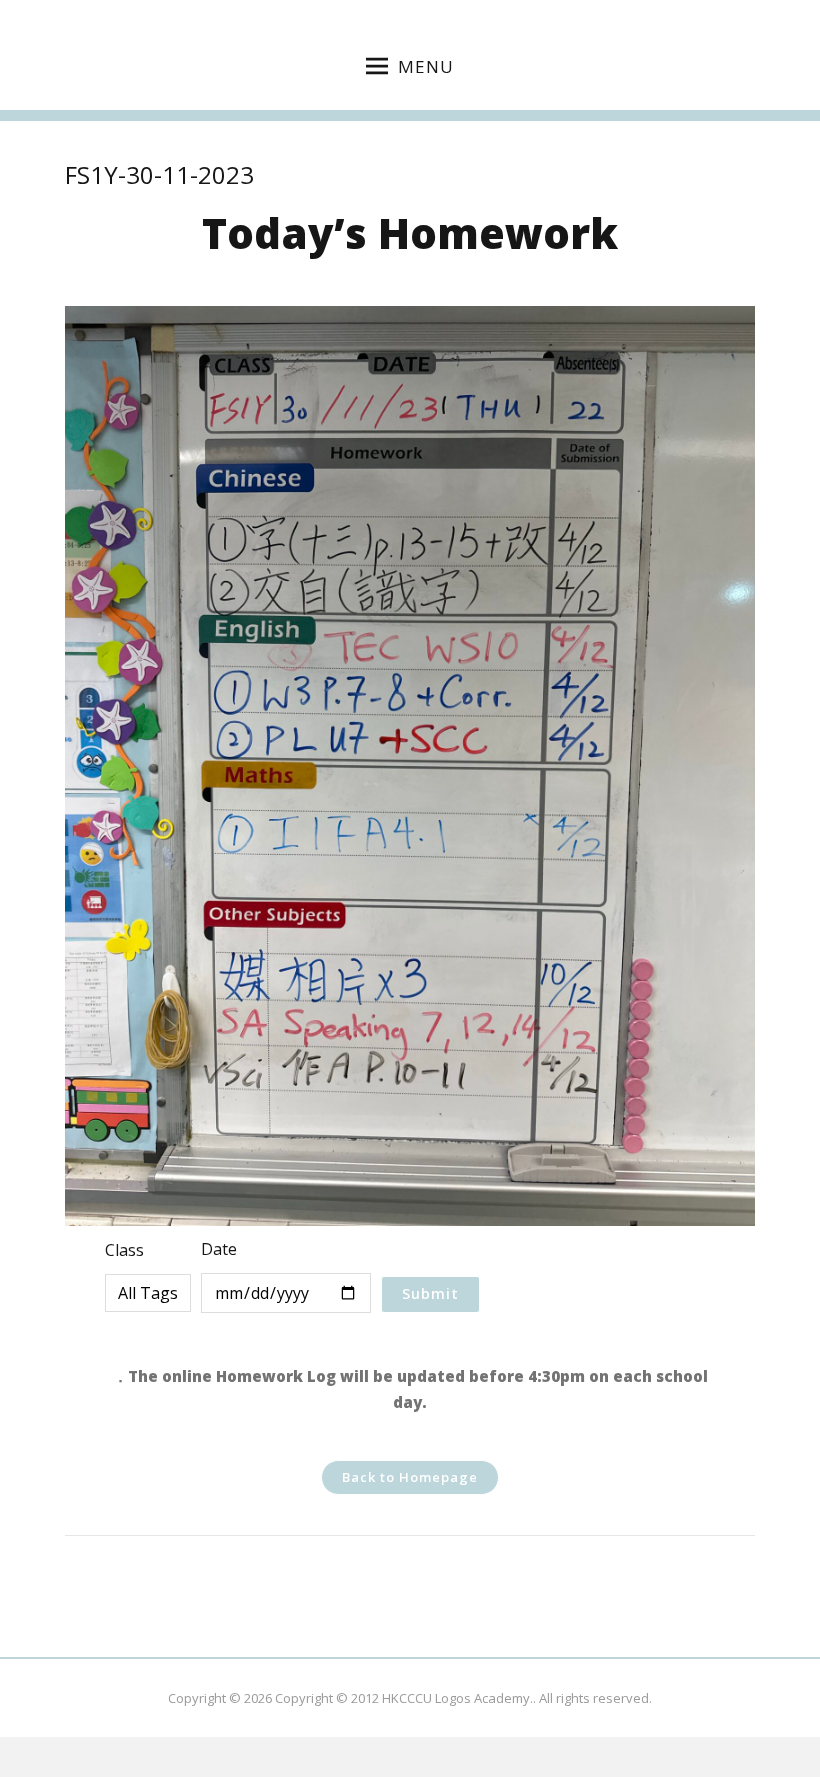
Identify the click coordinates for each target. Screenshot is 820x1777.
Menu (426, 66)
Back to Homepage (410, 1477)
